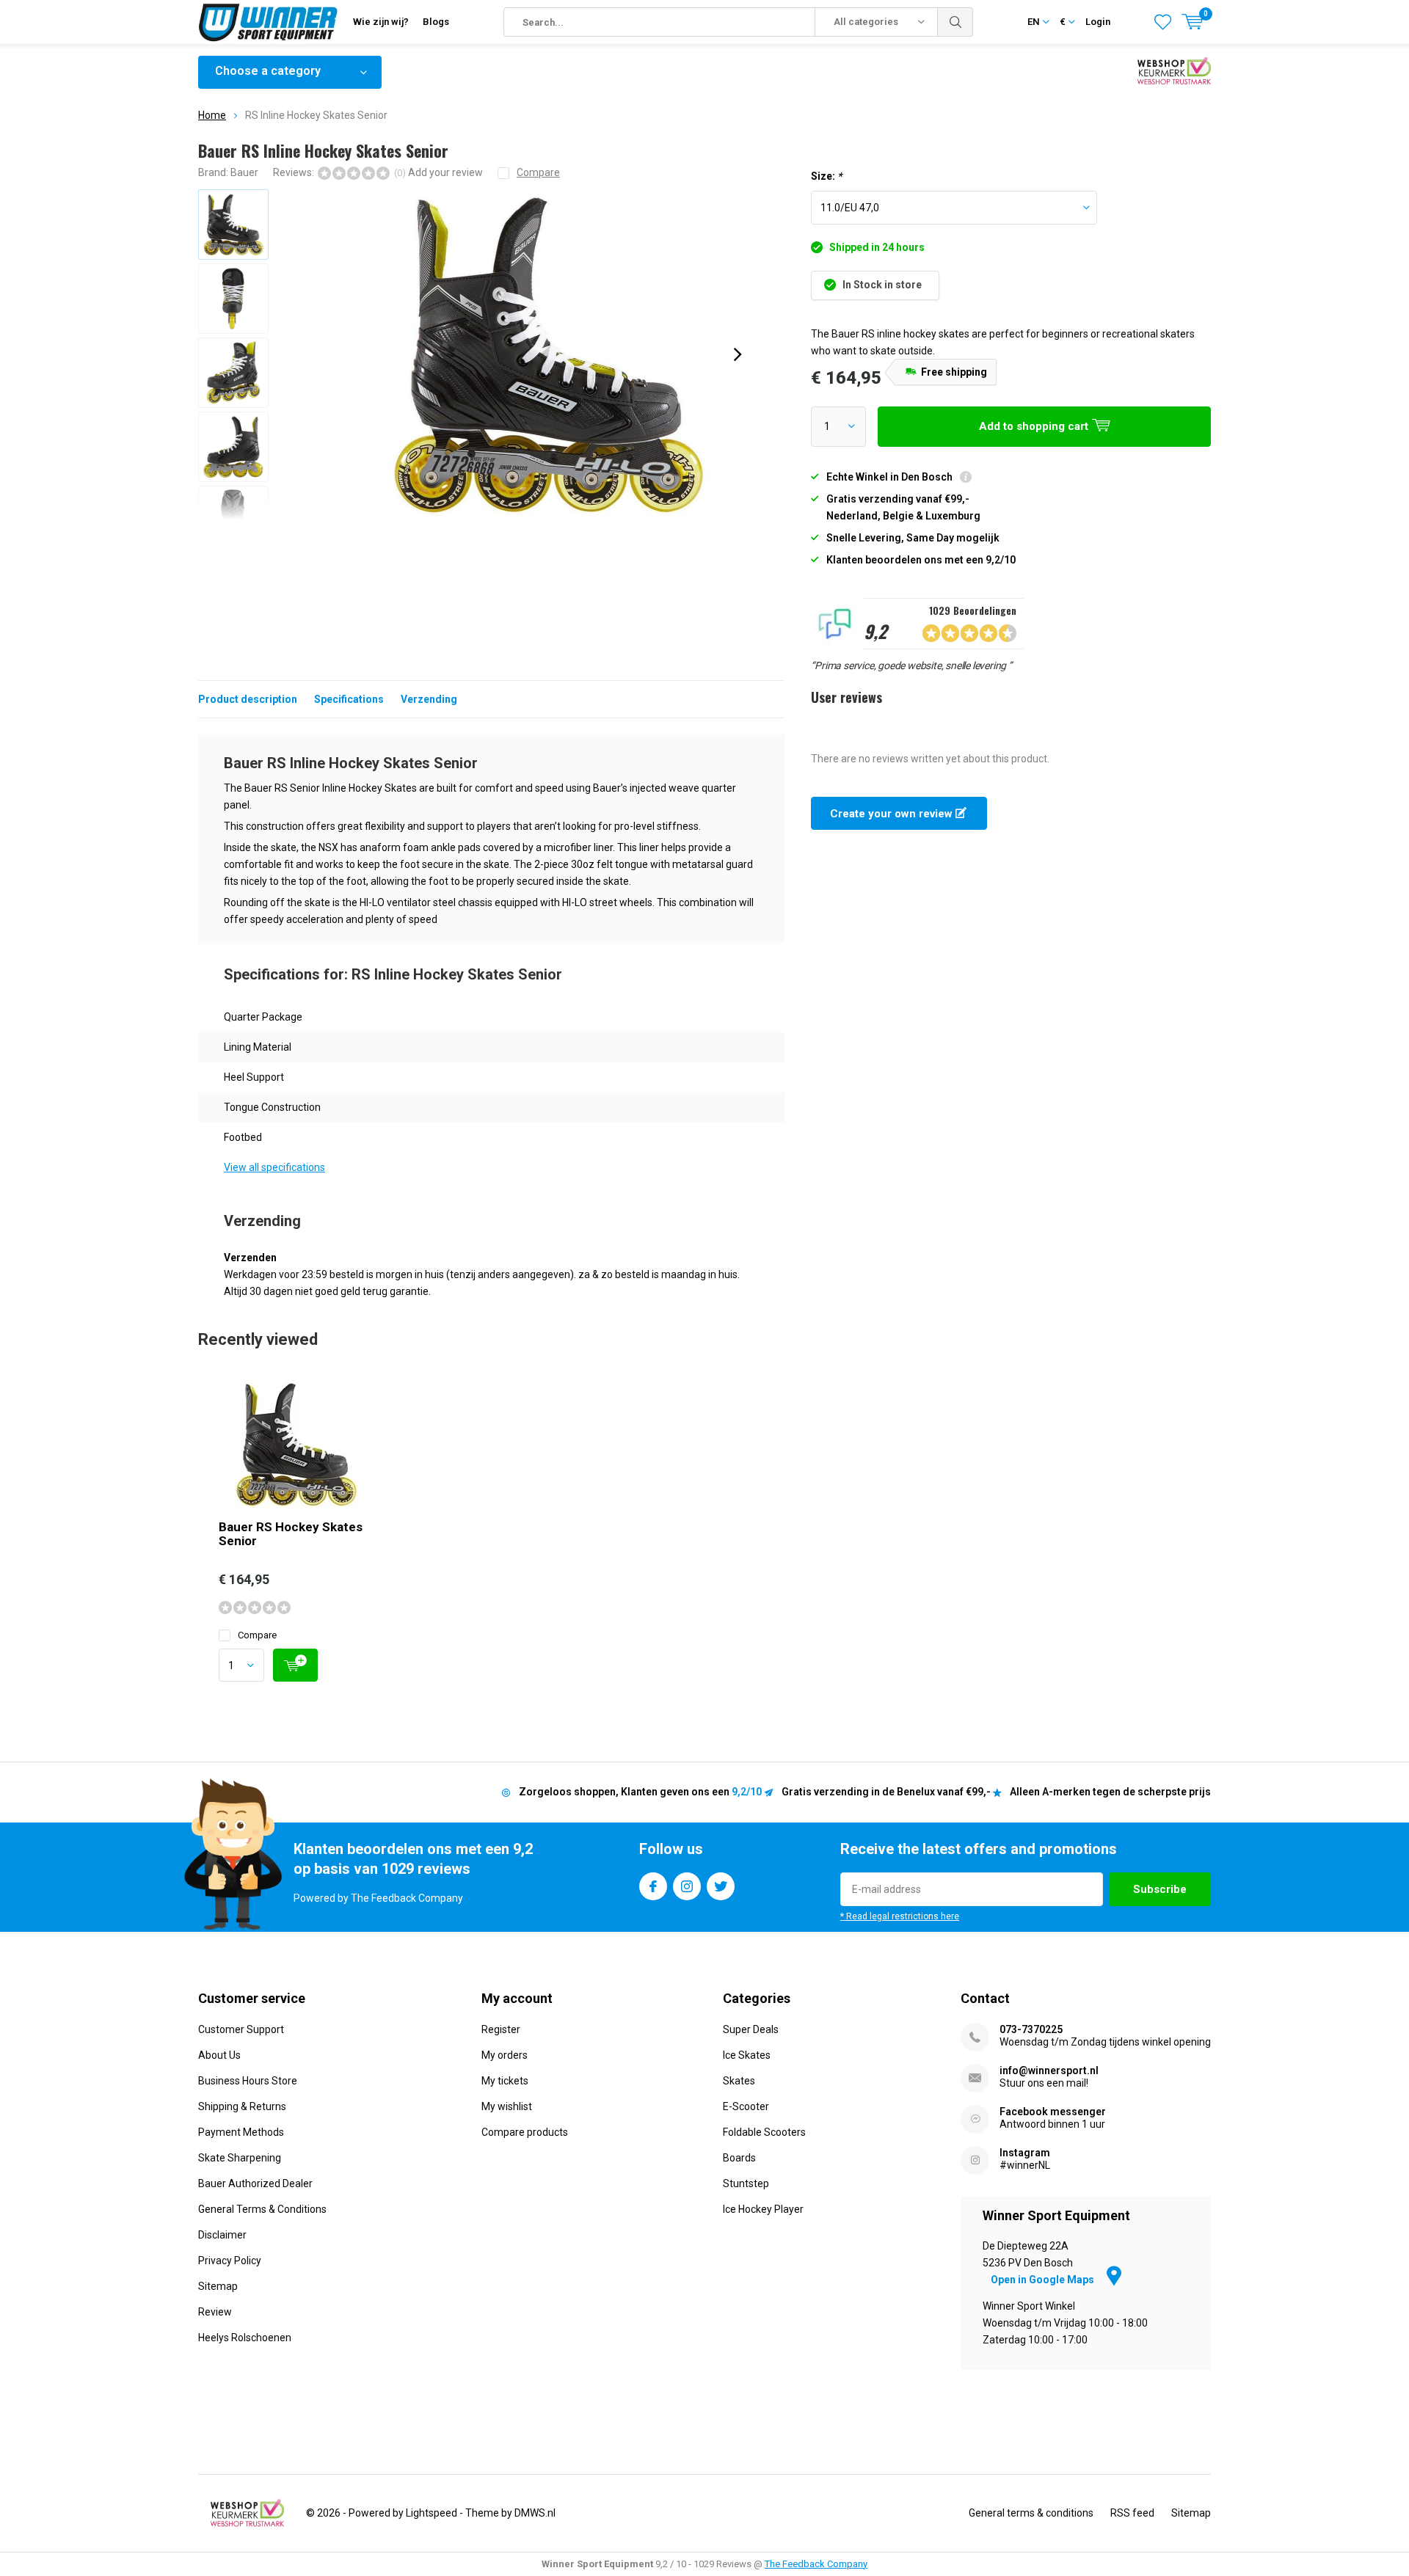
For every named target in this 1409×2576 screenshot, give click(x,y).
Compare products (525, 2132)
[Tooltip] (966, 479)
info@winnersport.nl (1049, 2070)
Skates (739, 2081)
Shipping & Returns (242, 2106)
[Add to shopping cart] (295, 1665)
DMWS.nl (535, 2513)
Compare (257, 1635)
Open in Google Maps (1044, 2280)
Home (212, 115)
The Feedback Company (816, 2564)
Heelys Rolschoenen (245, 2338)
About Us (219, 2055)
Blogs (436, 22)
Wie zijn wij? (381, 22)
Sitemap (218, 2286)
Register (501, 2029)
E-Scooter (746, 2106)
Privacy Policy (230, 2261)
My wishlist (507, 2106)
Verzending (429, 699)
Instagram (687, 1886)
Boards (739, 2158)
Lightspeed (432, 2513)
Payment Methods (241, 2132)
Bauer (244, 172)
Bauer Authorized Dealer (255, 2183)
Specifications (349, 699)
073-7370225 (1031, 2029)
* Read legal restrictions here (900, 1916)
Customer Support (241, 2029)
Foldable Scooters (764, 2132)
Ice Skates (747, 2055)
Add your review (445, 172)
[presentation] (738, 354)
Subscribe (1160, 1889)
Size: (826, 176)
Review (215, 2312)
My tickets (505, 2081)
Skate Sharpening (240, 2158)
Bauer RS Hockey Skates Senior (291, 1534)
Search (955, 22)
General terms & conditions (1031, 2513)
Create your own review (893, 814)
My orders (505, 2055)
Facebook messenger (1053, 2112)
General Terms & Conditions (262, 2209)
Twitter (721, 1886)
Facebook (653, 1886)
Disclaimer (222, 2235)
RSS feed (1132, 2513)
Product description (248, 699)
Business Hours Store (248, 2081)
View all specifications (274, 1167)
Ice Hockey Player (763, 2209)
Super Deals (751, 2029)
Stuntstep (746, 2183)
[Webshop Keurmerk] (247, 2513)
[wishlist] (1163, 22)
